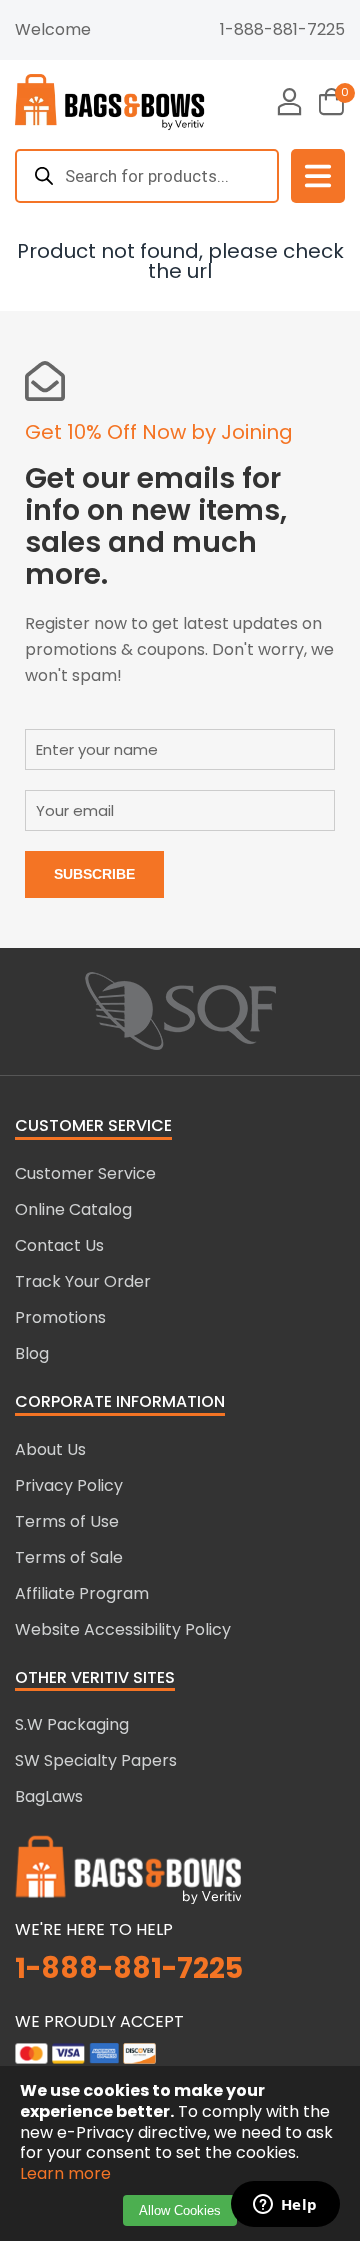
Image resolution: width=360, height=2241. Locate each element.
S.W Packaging (72, 1724)
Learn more (65, 2173)
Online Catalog (73, 1209)
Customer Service (85, 1173)
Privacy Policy (69, 1485)
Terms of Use (67, 1521)
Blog (32, 1353)
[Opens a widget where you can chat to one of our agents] (285, 2206)
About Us (50, 1449)
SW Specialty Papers (96, 1760)
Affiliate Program (82, 1593)
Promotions (60, 1317)
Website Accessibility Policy (123, 1629)
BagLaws (49, 1796)
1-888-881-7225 (282, 29)
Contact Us (59, 1245)
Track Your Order (83, 1281)
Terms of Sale (69, 1557)
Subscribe (94, 874)
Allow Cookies (180, 2210)
